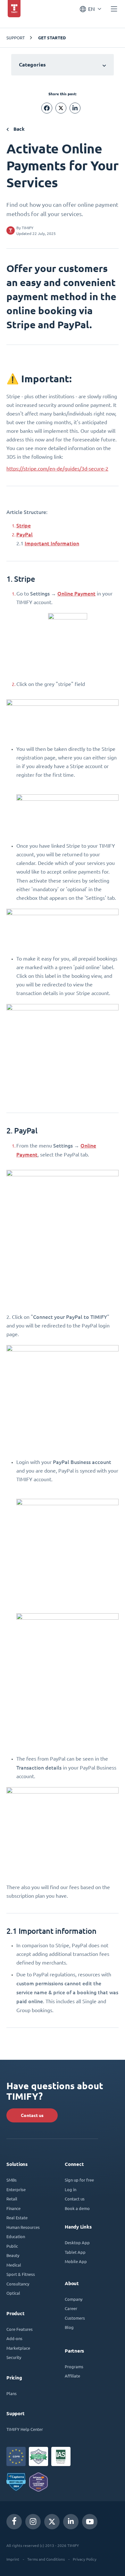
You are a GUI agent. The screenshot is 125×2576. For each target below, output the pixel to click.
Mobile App (76, 2261)
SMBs (12, 2180)
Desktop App (77, 2242)
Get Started (52, 38)
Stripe (24, 525)
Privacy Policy (85, 2559)
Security (14, 2357)
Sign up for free (79, 2180)
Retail (12, 2199)
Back (18, 129)
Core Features (20, 2329)
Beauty (13, 2255)
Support (16, 38)
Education (16, 2236)
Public (12, 2246)
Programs (74, 2366)
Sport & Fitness (21, 2274)
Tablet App (75, 2252)
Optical (13, 2293)
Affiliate (72, 2376)
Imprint (13, 2559)
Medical (14, 2265)
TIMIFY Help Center (25, 2429)
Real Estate (17, 2218)
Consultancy (18, 2284)
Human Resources (23, 2227)
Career (71, 2308)
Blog (69, 2327)
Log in (71, 2189)
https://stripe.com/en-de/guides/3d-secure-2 (57, 469)
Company (74, 2299)
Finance (13, 2208)
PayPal (25, 534)
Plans (12, 2393)
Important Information (52, 543)
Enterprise (16, 2189)
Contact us (32, 2115)
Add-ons (14, 2338)
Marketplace (18, 2348)
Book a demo (77, 2208)
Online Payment (76, 593)
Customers (75, 2318)
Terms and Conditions (46, 2559)
